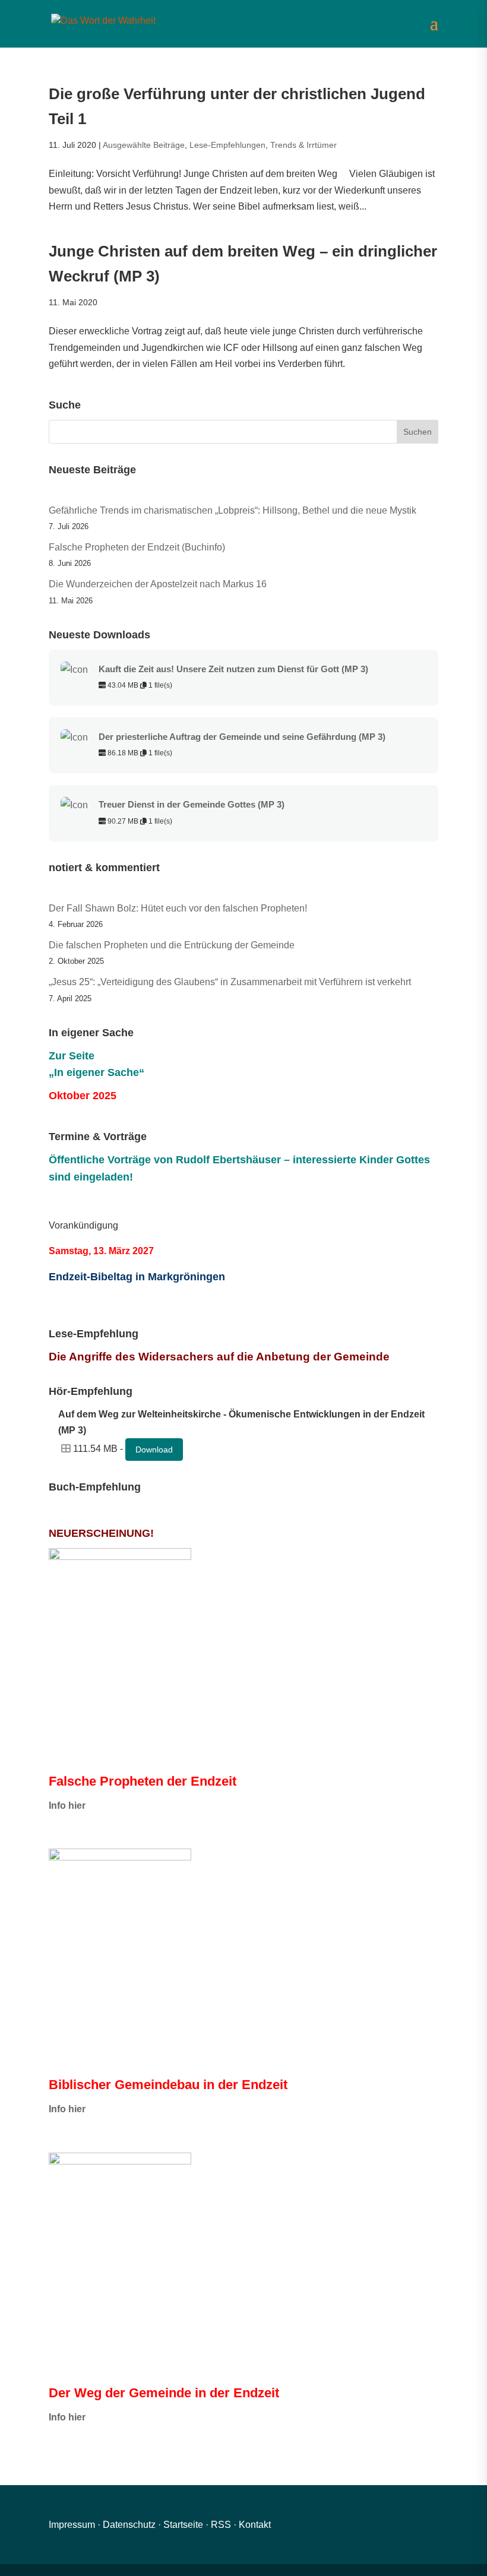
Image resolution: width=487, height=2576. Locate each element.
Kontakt (255, 2525)
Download (154, 1450)
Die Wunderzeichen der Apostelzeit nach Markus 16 (158, 584)
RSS (221, 2525)
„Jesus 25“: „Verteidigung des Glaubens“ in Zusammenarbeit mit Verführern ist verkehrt (230, 982)
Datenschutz (129, 2525)
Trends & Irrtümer (303, 145)
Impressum (72, 2525)
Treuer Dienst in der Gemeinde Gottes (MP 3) (192, 805)
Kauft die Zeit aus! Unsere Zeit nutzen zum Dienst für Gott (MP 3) (233, 669)
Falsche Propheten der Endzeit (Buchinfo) (137, 547)
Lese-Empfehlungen (227, 145)
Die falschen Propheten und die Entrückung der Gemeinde (172, 945)
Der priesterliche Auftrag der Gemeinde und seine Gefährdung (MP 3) (242, 737)
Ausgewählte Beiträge (144, 145)
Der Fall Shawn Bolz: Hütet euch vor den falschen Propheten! (178, 908)
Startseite (183, 2525)
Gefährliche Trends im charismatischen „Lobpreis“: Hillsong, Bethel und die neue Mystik (233, 510)
